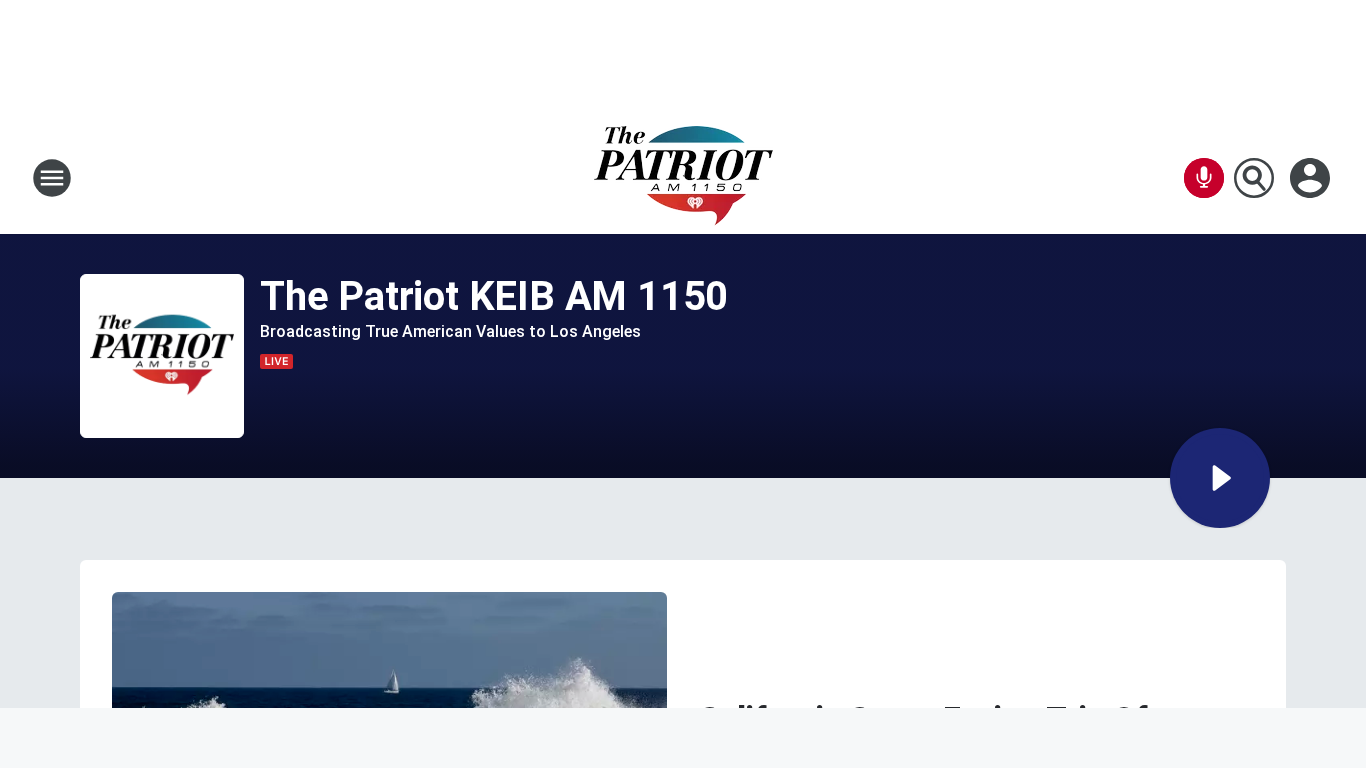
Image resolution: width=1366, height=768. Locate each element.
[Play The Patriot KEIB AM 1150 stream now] (162, 356)
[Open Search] (1254, 178)
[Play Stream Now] (1220, 478)
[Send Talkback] (1204, 178)
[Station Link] (683, 178)
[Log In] (1312, 178)
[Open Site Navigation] (52, 178)
